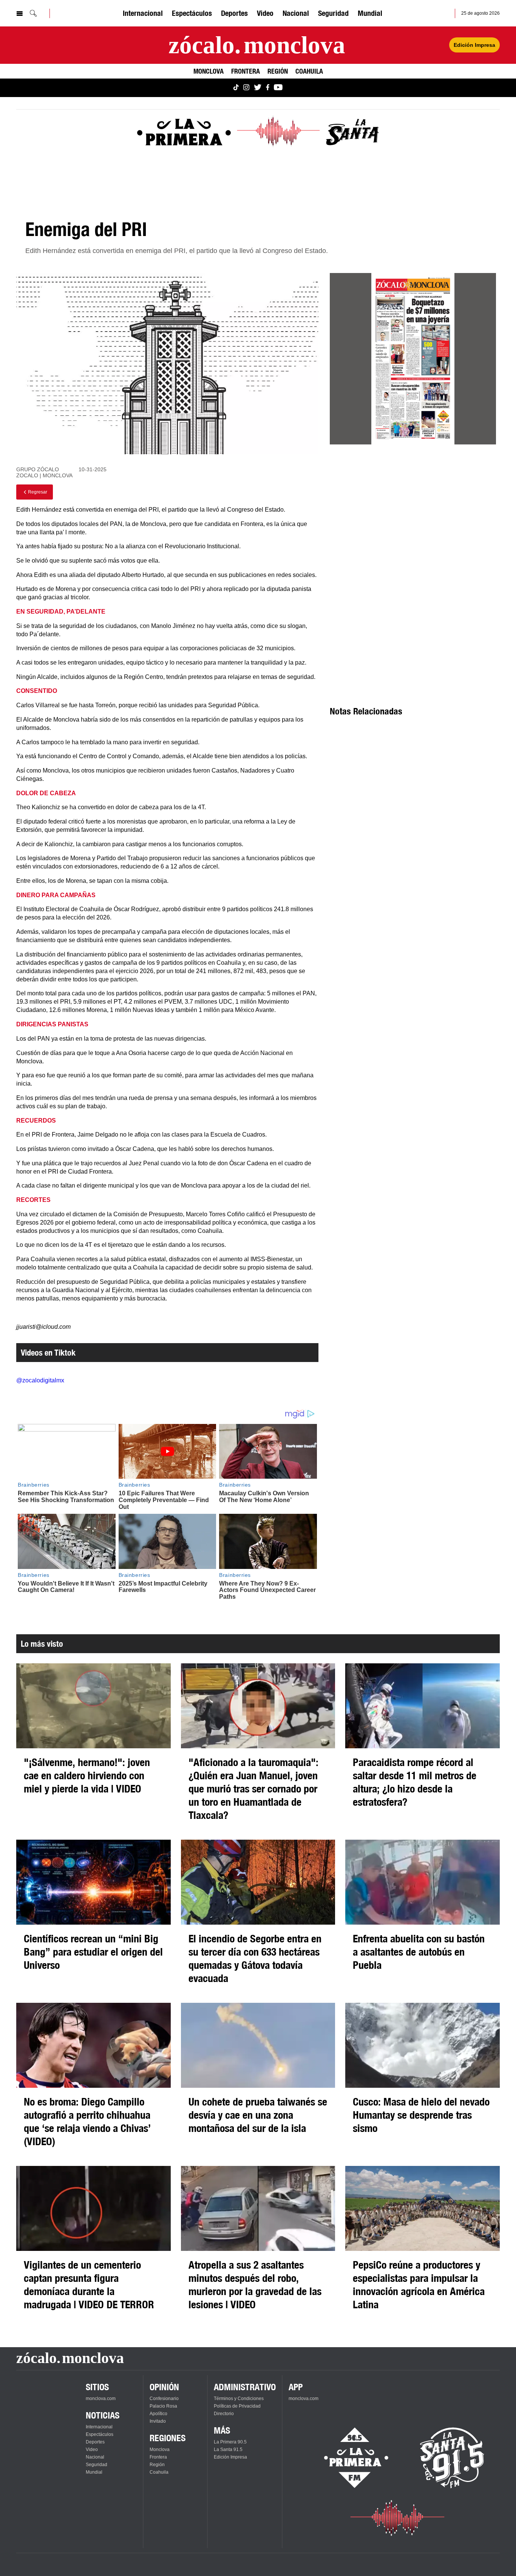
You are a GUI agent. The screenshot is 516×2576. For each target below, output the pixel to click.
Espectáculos (192, 13)
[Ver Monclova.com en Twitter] (258, 88)
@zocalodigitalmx (40, 1380)
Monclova (209, 71)
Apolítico (158, 2414)
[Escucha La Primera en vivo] (350, 2458)
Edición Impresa (474, 45)
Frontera (246, 71)
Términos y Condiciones (239, 2399)
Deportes (234, 13)
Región (278, 71)
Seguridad (333, 13)
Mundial (370, 13)
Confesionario (164, 2399)
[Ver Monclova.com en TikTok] (236, 88)
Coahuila (309, 71)
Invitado (158, 2421)
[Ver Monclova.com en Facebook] (268, 88)
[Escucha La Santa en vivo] (452, 2458)
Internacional (143, 13)
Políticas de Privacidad (237, 2406)
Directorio (224, 2414)
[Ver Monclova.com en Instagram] (246, 88)
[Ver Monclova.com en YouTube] (278, 88)
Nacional (296, 13)
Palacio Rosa (163, 2406)
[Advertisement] (413, 519)
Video (265, 13)
